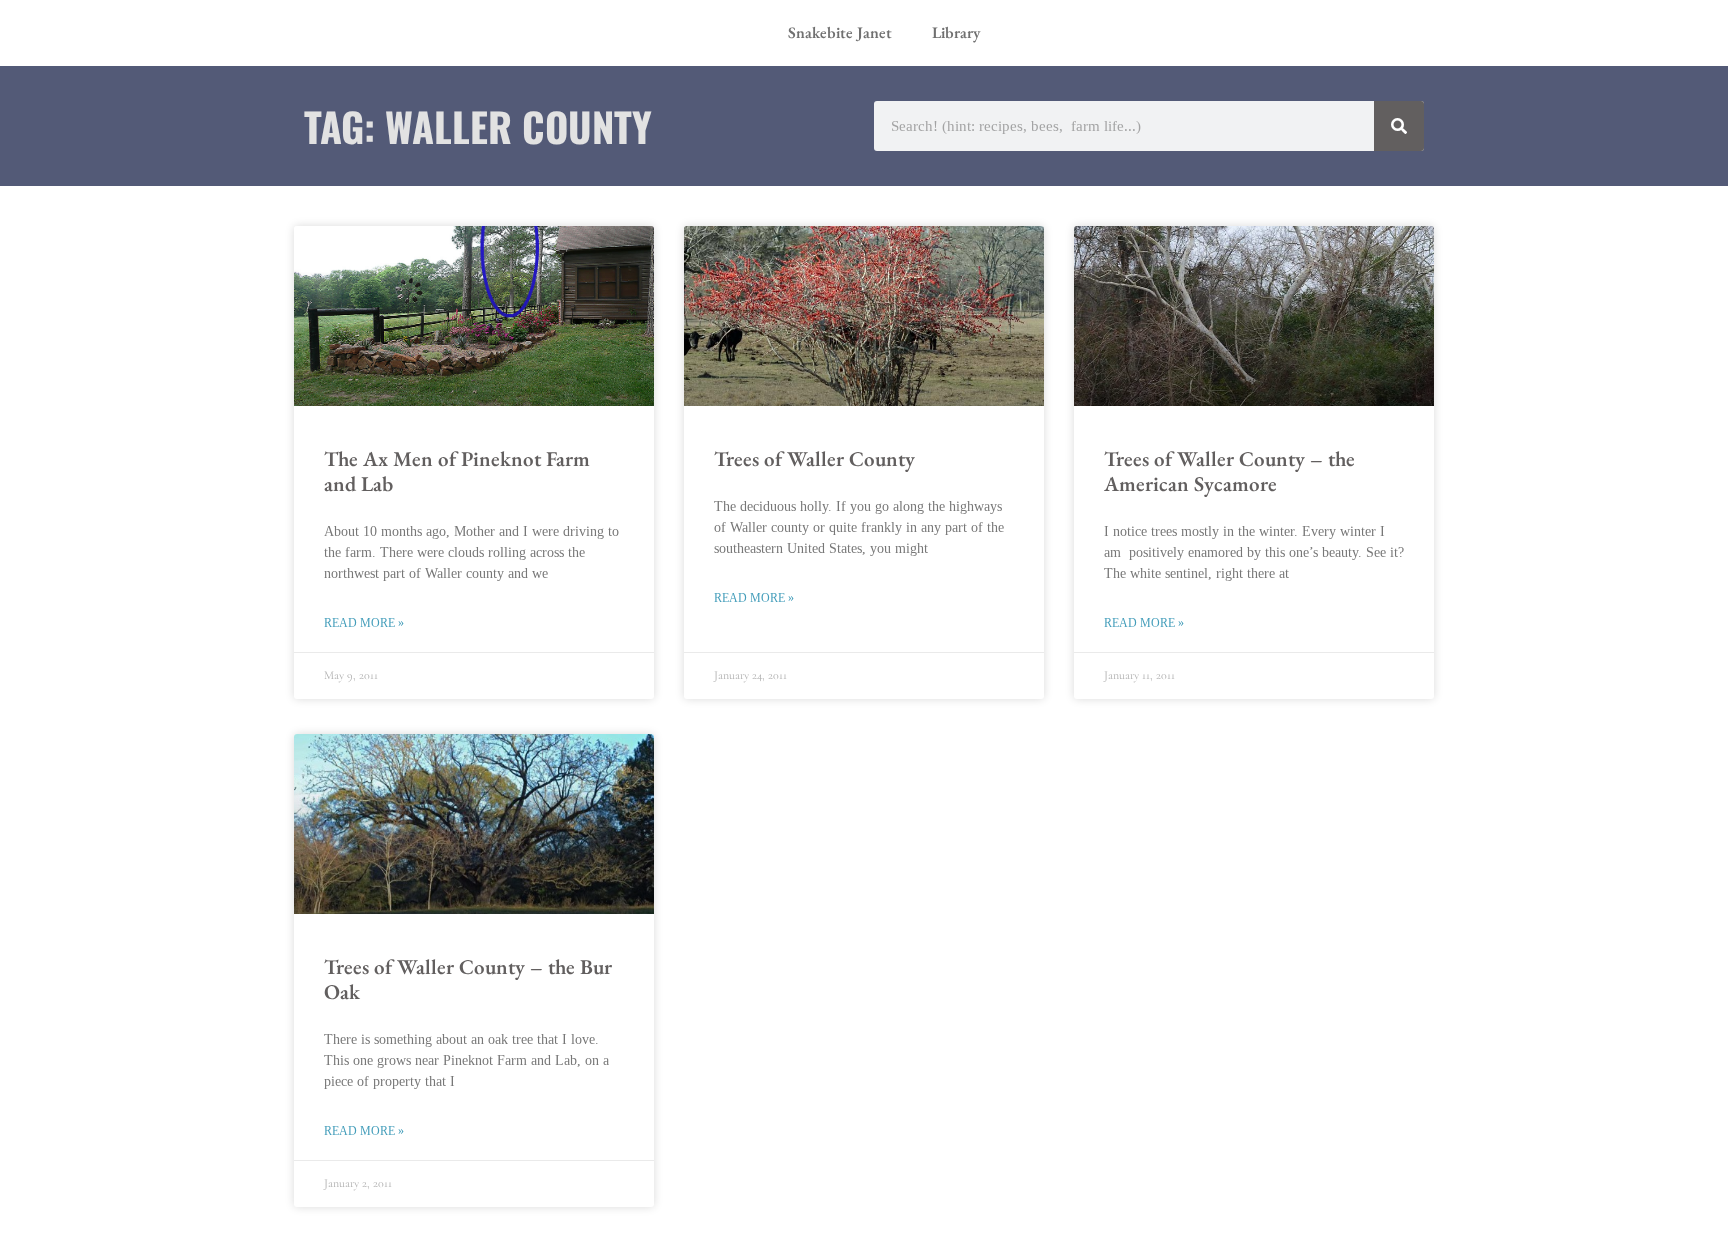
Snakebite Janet (840, 32)
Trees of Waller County (814, 458)
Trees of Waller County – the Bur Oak (468, 979)
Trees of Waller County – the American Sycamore (1229, 471)
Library (956, 32)
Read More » (364, 623)
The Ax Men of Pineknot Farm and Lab (457, 471)
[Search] (1399, 126)
